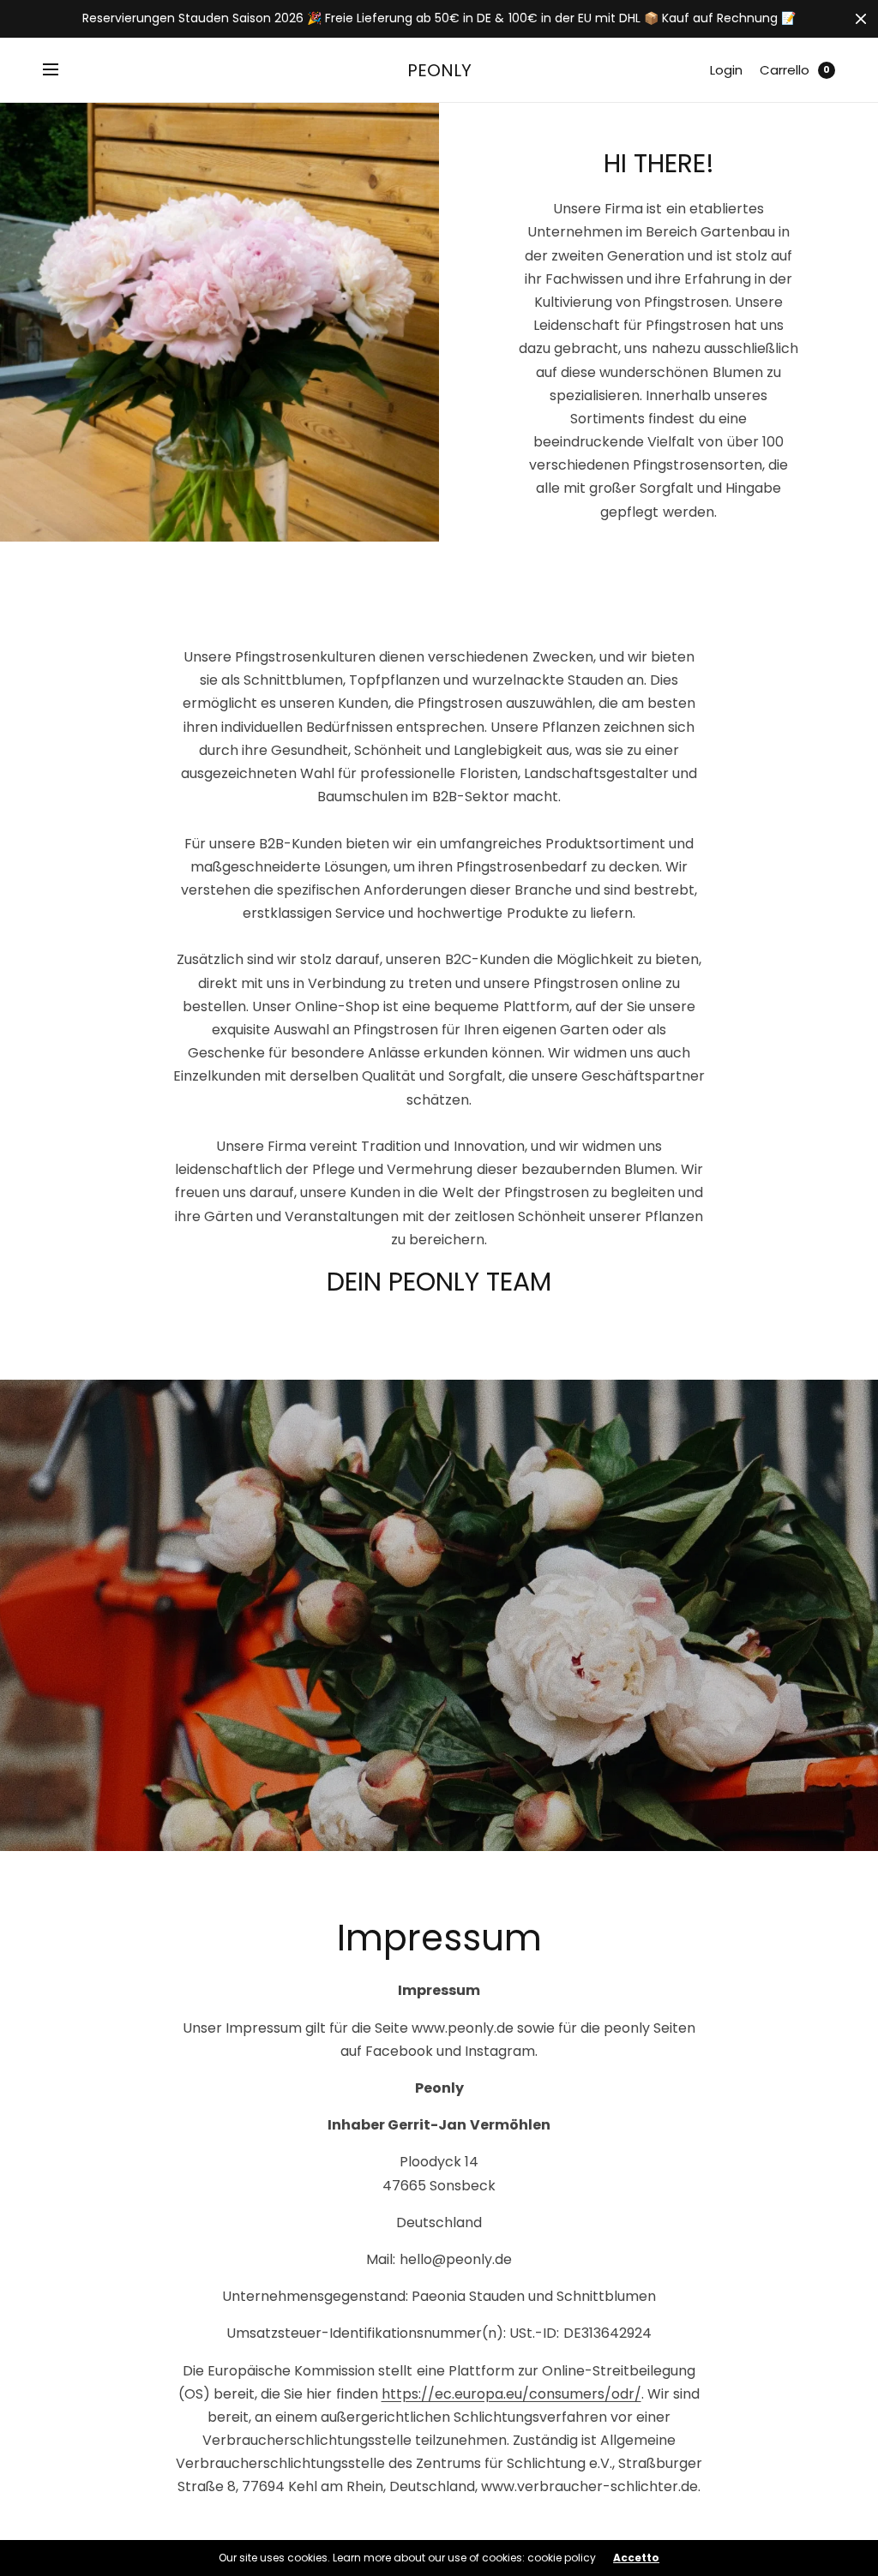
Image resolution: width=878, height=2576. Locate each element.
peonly (439, 70)
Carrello (785, 70)
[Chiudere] (861, 19)
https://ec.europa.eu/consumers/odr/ (511, 2394)
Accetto (636, 2558)
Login (726, 70)
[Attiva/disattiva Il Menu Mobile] (62, 70)
